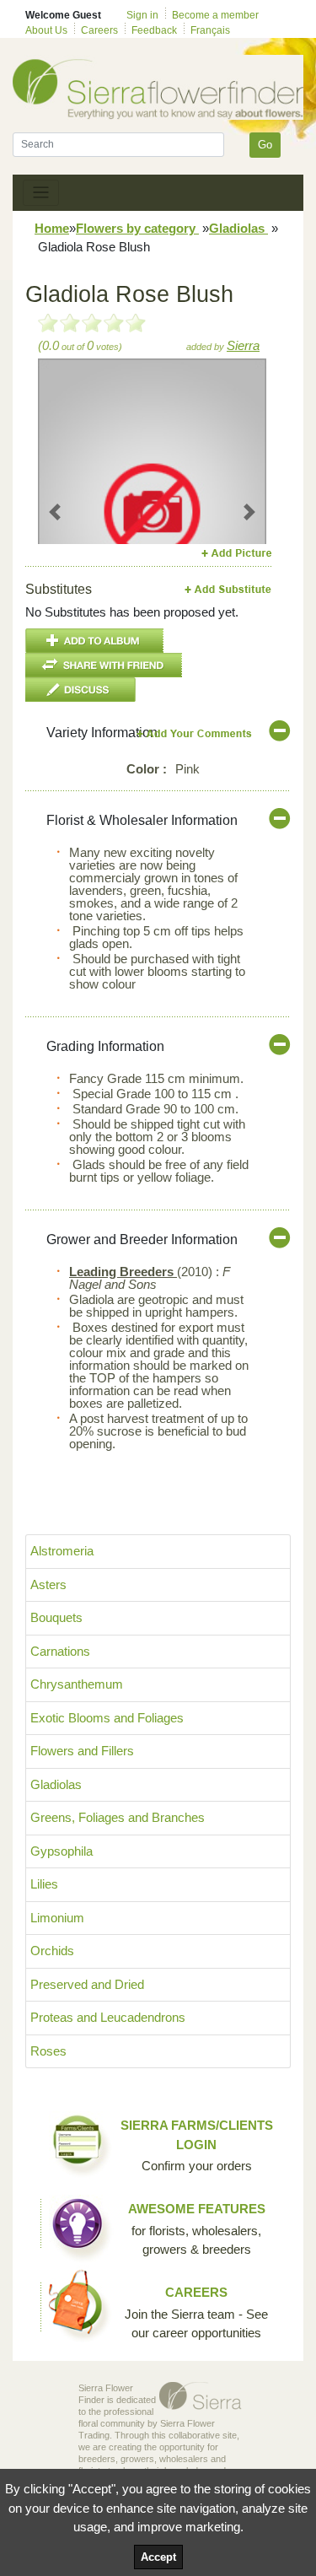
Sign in (142, 15)
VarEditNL (195, 733)
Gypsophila (62, 1851)
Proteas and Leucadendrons (108, 2017)
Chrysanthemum (77, 1684)
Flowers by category (137, 228)
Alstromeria (62, 1551)
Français (210, 30)
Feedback (154, 30)
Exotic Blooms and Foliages (107, 1718)
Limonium (57, 1918)
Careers (99, 30)
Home (52, 228)
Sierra (243, 345)
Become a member (215, 15)
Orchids (52, 1951)
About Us (46, 30)
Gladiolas (238, 228)
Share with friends (104, 665)
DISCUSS (80, 690)
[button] (55, 512)
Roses (48, 2051)
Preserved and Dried (87, 1984)
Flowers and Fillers (82, 1751)
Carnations (60, 1651)
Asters (48, 1584)
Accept (158, 2557)
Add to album (94, 641)
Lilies (44, 1884)
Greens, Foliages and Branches (118, 1817)
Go (265, 145)
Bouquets (56, 1617)
